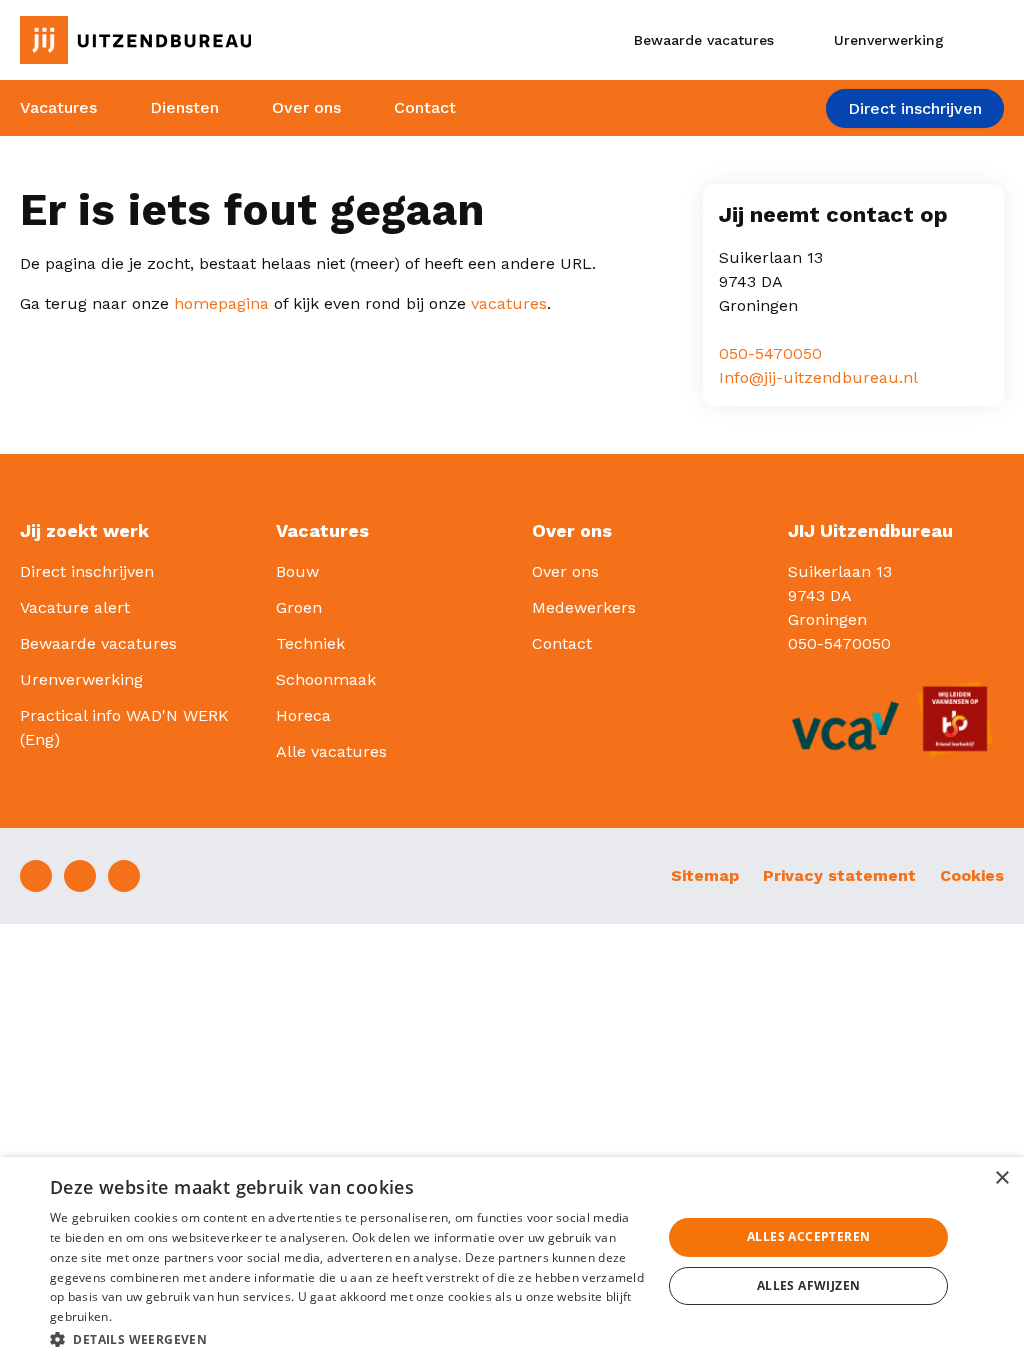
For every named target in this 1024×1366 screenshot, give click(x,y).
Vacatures (58, 107)
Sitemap (705, 875)
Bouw (297, 571)
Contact (425, 107)
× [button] (1001, 1178)
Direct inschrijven (915, 108)
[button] (347, 1339)
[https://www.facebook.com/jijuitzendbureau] (36, 876)
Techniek (310, 643)
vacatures (509, 303)
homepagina (221, 303)
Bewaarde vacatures (98, 643)
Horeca (303, 715)
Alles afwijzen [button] (809, 1285)
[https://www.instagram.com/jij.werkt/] (124, 876)
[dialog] (512, 1261)
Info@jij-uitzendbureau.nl (818, 377)
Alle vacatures (331, 751)
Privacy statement (839, 875)
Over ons (306, 107)
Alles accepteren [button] (808, 1236)
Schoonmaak (326, 679)
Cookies (972, 875)
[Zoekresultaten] (988, 40)
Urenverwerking (81, 679)
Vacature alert (75, 607)
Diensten (184, 107)
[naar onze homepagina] (170, 40)
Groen (299, 607)
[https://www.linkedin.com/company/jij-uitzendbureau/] (80, 876)
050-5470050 (770, 353)
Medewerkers (584, 607)
